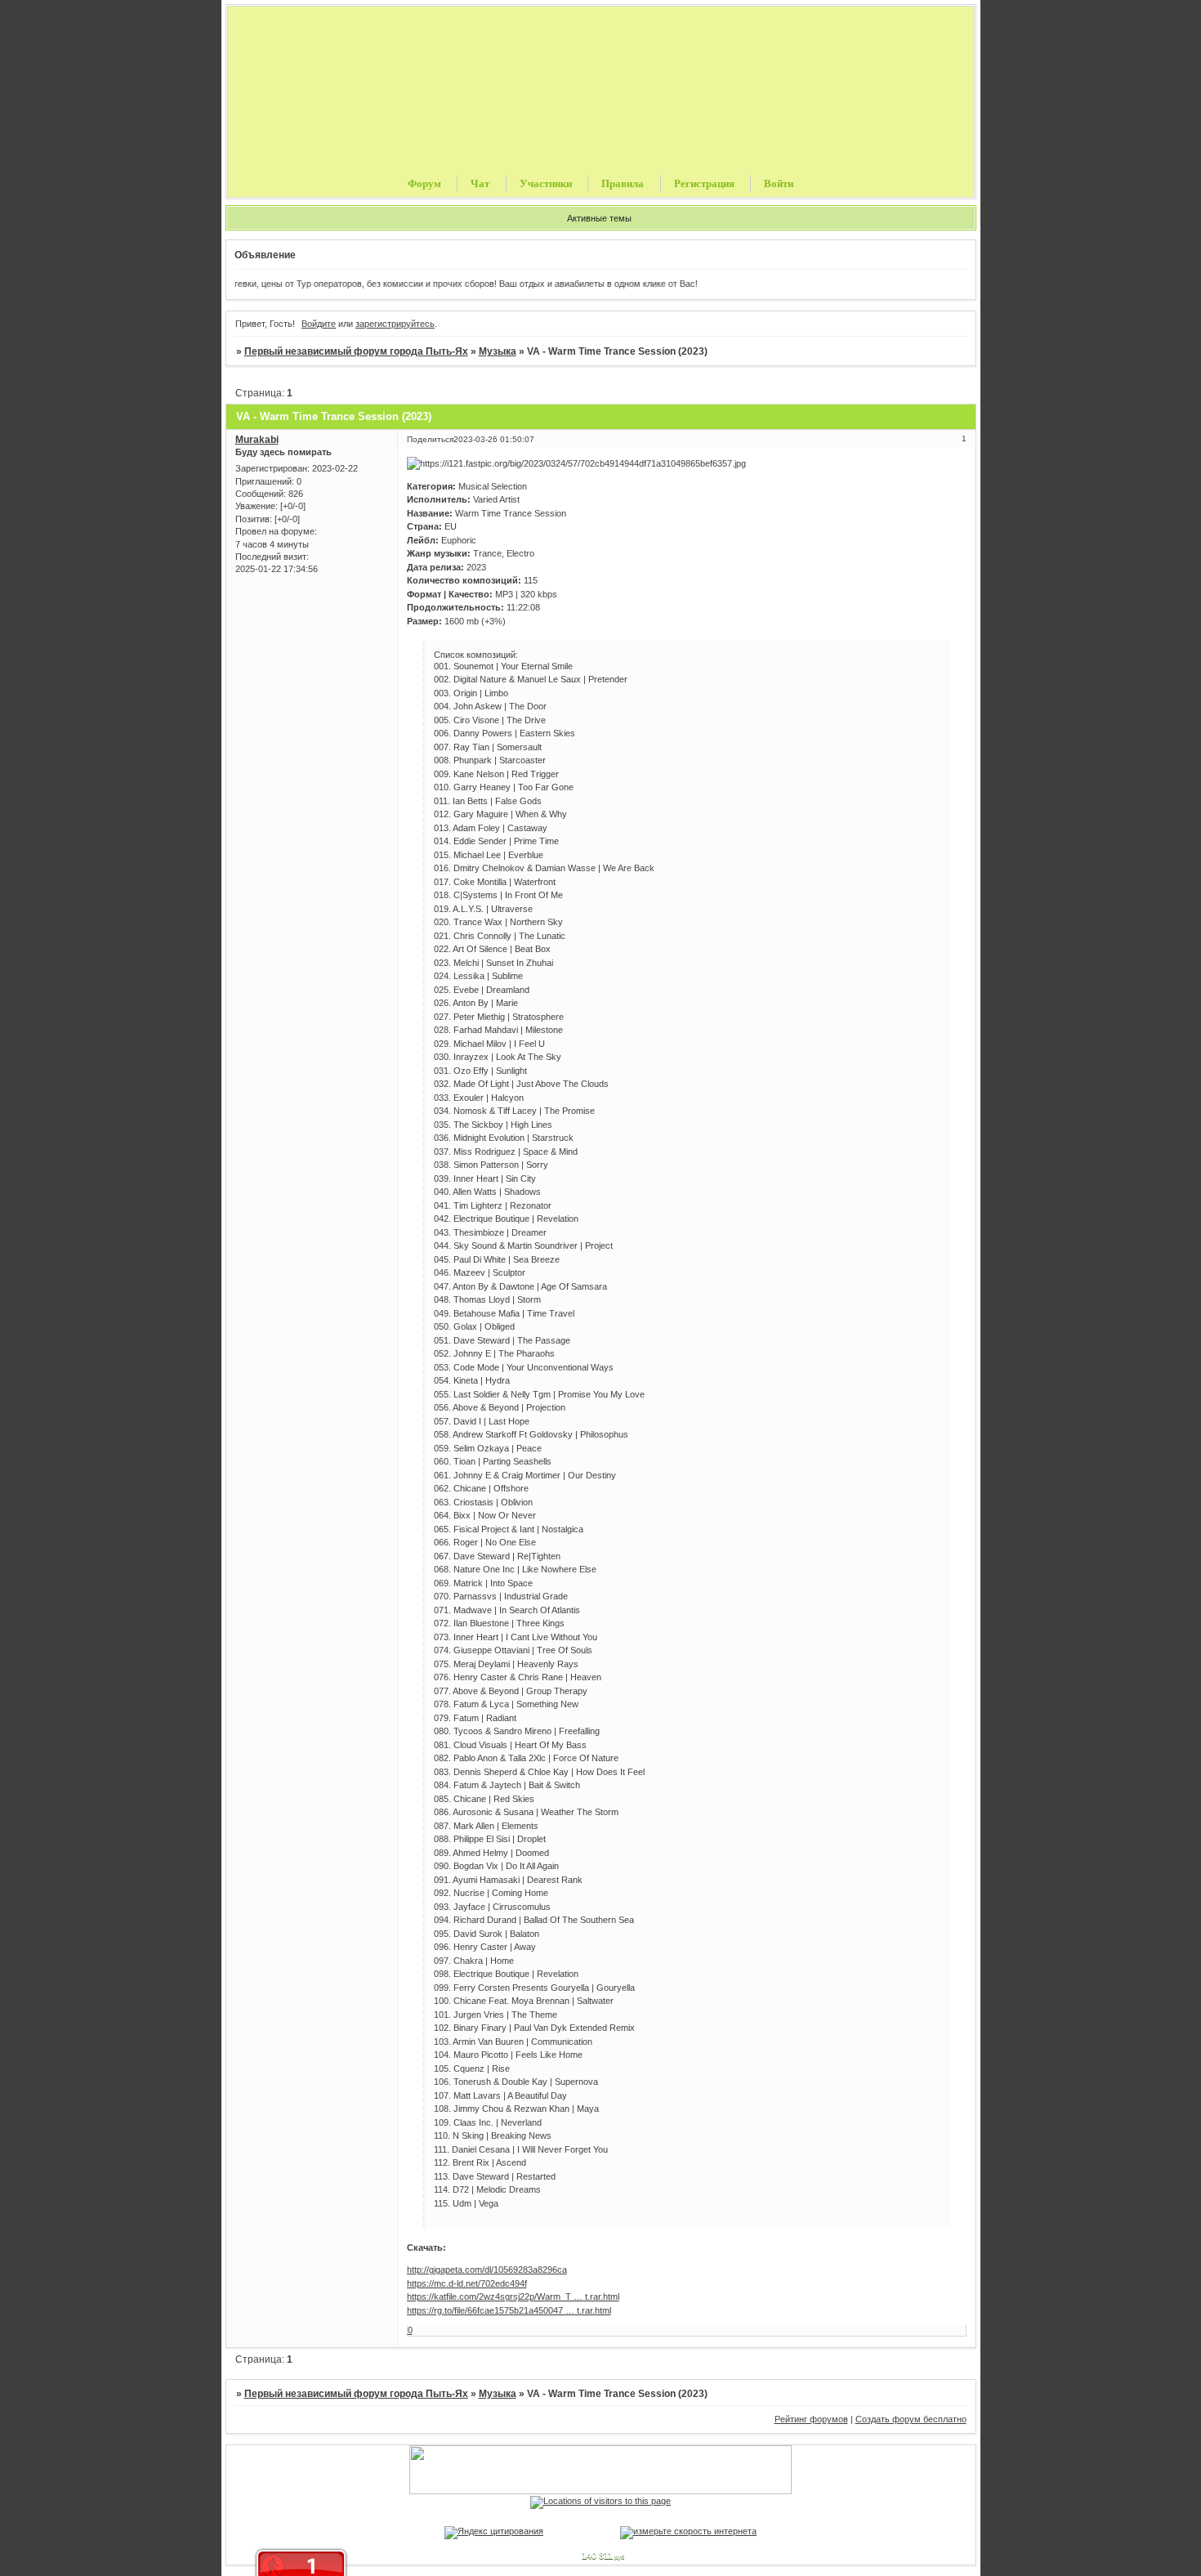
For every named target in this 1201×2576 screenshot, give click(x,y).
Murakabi (257, 440)
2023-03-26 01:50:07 (494, 439)
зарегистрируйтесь (395, 324)
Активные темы (599, 218)
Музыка (498, 351)
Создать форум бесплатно (911, 2419)
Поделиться (430, 439)
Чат (480, 183)
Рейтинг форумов (811, 2419)
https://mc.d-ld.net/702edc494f (467, 2283)
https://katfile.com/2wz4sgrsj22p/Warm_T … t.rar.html (513, 2296)
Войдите (319, 324)
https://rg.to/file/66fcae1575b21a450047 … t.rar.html (509, 2310)
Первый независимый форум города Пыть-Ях (356, 351)
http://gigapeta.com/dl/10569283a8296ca (487, 2270)
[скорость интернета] (688, 2531)
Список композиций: (476, 655)
